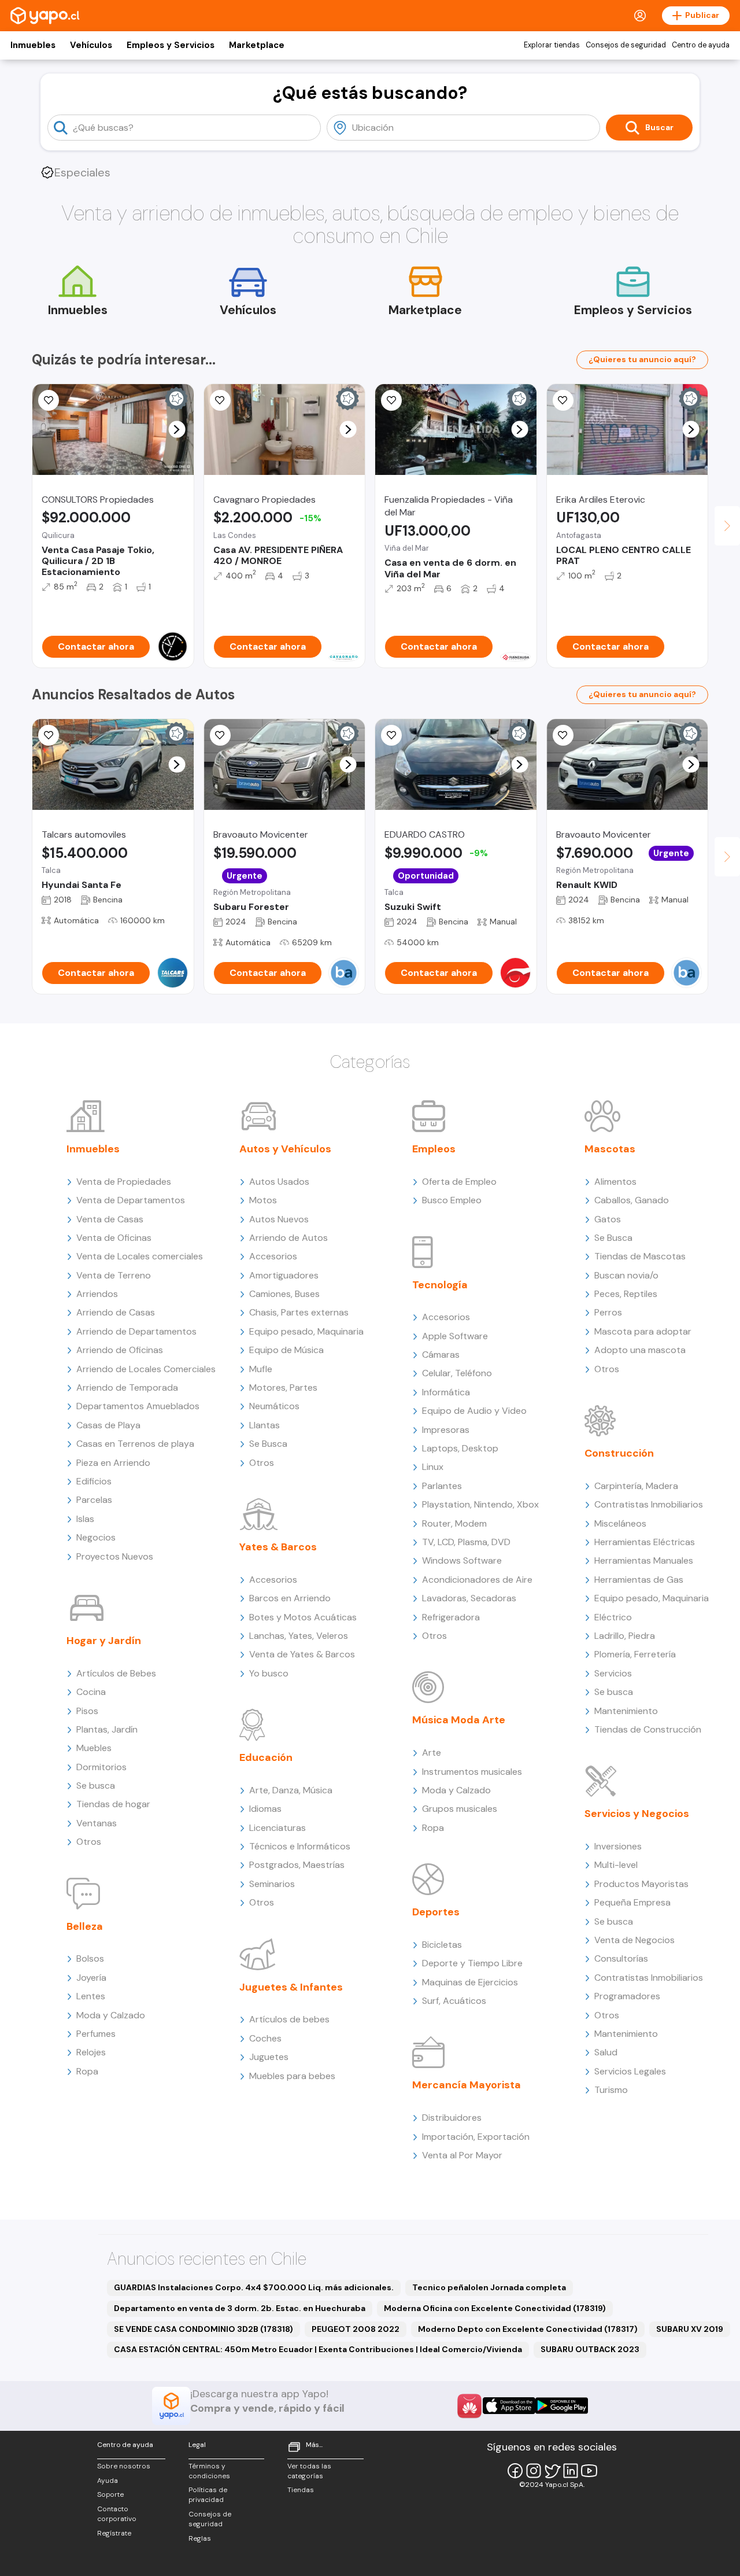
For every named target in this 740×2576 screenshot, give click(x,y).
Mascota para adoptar (643, 1331)
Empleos (434, 1149)
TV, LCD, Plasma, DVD (466, 1542)
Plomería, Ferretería (635, 1654)
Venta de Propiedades (124, 1182)
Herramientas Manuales (644, 1560)
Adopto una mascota (640, 1350)
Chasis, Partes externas (299, 1312)
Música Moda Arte (459, 1720)
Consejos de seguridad (626, 45)
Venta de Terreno (114, 1275)
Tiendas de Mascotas (640, 1256)
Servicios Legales (630, 2071)
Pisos (87, 1711)
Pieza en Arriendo (113, 1463)
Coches (265, 2038)
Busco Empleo (452, 1200)
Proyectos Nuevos (115, 1556)
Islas (85, 1519)
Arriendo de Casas (116, 1312)
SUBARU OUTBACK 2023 (590, 2349)
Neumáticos (274, 1406)
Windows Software (462, 1560)
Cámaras (441, 1355)
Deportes (436, 1912)
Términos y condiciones (209, 2471)
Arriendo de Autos (288, 1238)
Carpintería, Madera (636, 1486)
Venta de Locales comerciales (140, 1256)
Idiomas (265, 1809)
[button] (177, 430)
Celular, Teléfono (457, 1373)
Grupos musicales (460, 1809)
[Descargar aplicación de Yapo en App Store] (509, 2406)
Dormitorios (101, 1767)
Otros (89, 1842)
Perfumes (96, 2034)
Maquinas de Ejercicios (470, 1982)
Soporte (110, 2494)
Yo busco (269, 1673)
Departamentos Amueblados (138, 1406)
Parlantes (442, 1486)
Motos (263, 1200)
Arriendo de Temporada (127, 1387)
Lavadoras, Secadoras (469, 1598)
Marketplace (257, 45)
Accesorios (273, 1256)
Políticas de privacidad (208, 2495)
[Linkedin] (571, 2471)
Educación (266, 1757)
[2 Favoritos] (49, 400)
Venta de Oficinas (114, 1238)
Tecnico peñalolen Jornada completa (489, 2287)
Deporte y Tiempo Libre (472, 1963)
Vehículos (91, 45)
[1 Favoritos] (563, 400)
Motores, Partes (283, 1387)
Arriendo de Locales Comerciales (146, 1369)
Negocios (96, 1537)
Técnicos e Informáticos (300, 1846)
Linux (433, 1467)
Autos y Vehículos (285, 1149)
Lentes (91, 1996)
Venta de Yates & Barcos (302, 1654)
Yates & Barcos (278, 1547)
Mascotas (610, 1149)
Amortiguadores (284, 1275)
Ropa (87, 2071)
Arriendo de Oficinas (120, 1350)
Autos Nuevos (279, 1219)
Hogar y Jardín (104, 1641)
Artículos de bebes (289, 2019)
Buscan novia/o (626, 1275)
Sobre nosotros (124, 2466)
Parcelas (94, 1500)
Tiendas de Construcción (648, 1729)
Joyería (91, 1978)
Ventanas (97, 1823)
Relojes (91, 2052)
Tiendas (301, 2490)
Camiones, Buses (284, 1294)
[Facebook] (515, 2471)
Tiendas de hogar (113, 1804)
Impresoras (446, 1430)
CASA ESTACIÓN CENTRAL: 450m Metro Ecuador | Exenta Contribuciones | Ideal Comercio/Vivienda (318, 2349)
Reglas (200, 2538)
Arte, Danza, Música (291, 1790)
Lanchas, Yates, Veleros (299, 1636)
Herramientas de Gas (639, 1580)
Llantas (264, 1425)
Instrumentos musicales (472, 1772)
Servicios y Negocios (637, 1814)
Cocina (91, 1692)
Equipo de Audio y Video (474, 1411)
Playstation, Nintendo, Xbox (480, 1504)
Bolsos (90, 1958)
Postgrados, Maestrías (297, 1865)
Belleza (85, 1926)
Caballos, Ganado (632, 1200)
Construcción (619, 1453)
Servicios (613, 1673)
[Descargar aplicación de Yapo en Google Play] (562, 2406)
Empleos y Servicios (171, 45)
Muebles (94, 1748)
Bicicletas (442, 1945)
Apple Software (455, 1336)
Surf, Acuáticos (454, 2001)
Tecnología (440, 1285)
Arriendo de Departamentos (136, 1331)
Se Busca (268, 1444)
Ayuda (108, 2481)
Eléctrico (613, 1617)
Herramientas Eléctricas (645, 1542)
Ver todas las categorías (309, 2471)
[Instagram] (534, 2471)
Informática (446, 1392)
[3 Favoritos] (391, 735)
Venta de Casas (110, 1219)
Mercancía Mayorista (467, 2085)
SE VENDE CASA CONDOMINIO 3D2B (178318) (203, 2329)
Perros (608, 1312)
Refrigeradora (451, 1617)
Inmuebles (33, 45)
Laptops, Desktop (460, 1448)
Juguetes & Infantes (291, 1987)
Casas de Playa (108, 1425)
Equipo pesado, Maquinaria (306, 1331)
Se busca (96, 1785)
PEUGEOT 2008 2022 (356, 2329)
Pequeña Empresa (632, 1902)
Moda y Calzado (111, 2015)
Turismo (611, 2090)
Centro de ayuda (701, 45)
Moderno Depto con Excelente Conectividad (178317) (528, 2329)
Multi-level (616, 1865)
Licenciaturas (277, 1828)
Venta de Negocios (634, 1940)
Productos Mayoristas (641, 1884)
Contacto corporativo (117, 2514)
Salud (606, 2052)
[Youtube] (589, 2471)
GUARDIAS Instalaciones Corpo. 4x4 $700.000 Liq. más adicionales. (254, 2287)
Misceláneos (620, 1523)
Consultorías (621, 1958)
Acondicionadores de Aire (477, 1580)
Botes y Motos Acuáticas (303, 1617)
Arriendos (97, 1294)
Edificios (94, 1481)
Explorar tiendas (552, 45)
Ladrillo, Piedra (625, 1636)
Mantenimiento (626, 1711)
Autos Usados (279, 1182)
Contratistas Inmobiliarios (649, 1504)
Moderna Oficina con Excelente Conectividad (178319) (495, 2308)
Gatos (608, 1219)
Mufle (261, 1369)
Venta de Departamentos (131, 1200)
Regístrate (114, 2533)
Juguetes (269, 2057)
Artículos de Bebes (116, 1673)
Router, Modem (454, 1523)
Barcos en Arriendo (290, 1598)
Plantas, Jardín (107, 1729)
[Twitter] (552, 2471)
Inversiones (618, 1846)
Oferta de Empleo (459, 1182)
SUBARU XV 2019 (690, 2329)
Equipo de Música (286, 1350)
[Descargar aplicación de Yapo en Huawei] (469, 2406)
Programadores (627, 1996)
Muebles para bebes (292, 2076)
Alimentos (615, 1182)
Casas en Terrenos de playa (135, 1444)
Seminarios (272, 1884)
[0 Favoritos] (220, 400)
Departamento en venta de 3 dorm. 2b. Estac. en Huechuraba (240, 2308)
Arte (432, 1753)
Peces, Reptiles (626, 1294)
